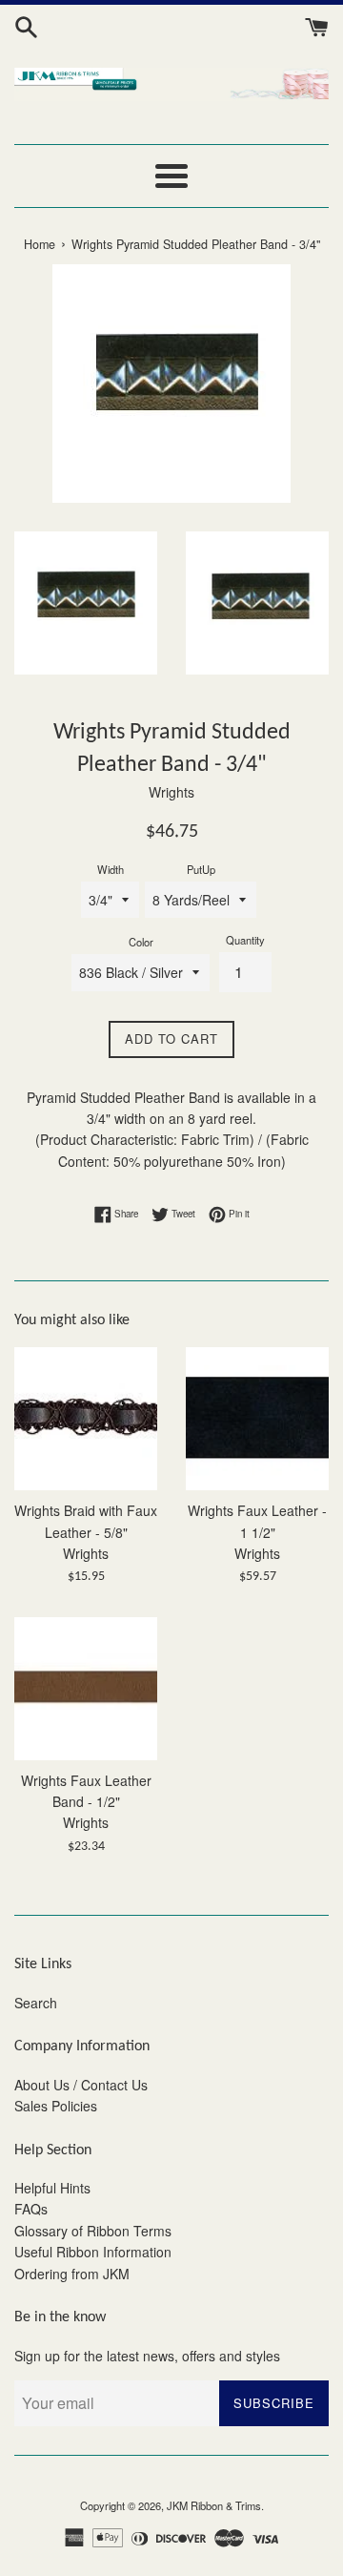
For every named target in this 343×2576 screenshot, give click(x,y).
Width (111, 869)
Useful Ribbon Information (93, 2252)
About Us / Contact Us (81, 2085)
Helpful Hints (52, 2188)
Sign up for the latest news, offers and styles (147, 2356)
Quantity (245, 940)
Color (141, 942)
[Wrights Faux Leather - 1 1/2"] (257, 1419)
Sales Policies (56, 2106)
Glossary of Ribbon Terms (93, 2231)
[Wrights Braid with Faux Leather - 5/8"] (86, 1419)
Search (36, 2003)
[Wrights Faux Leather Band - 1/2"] (86, 1689)
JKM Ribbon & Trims (214, 2505)
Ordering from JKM (72, 2274)
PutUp (201, 869)
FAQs (31, 2209)
